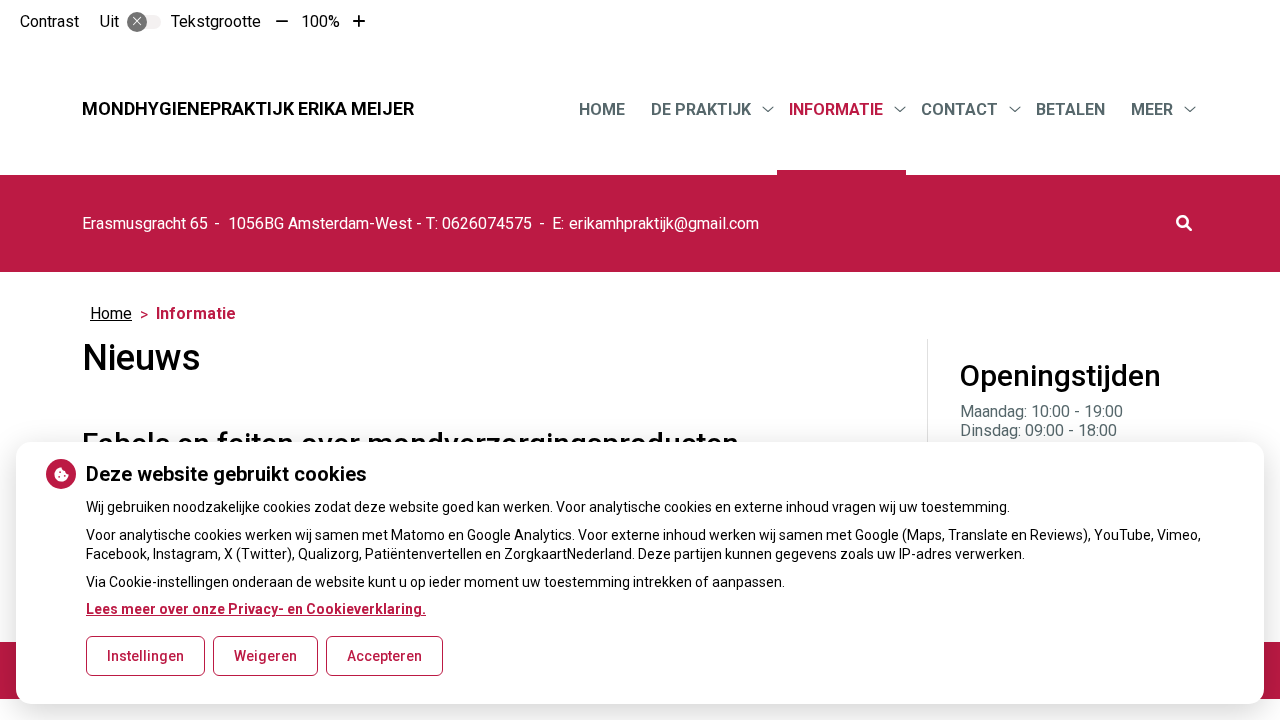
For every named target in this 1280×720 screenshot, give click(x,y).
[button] (1184, 223)
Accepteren (384, 656)
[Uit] (144, 22)
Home (602, 109)
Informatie (836, 109)
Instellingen (145, 656)
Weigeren (265, 656)
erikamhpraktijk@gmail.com (664, 223)
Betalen (1070, 109)
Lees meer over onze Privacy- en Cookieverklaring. (256, 609)
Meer (1152, 109)
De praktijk (701, 109)
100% (320, 21)
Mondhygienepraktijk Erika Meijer (248, 108)
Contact (959, 109)
